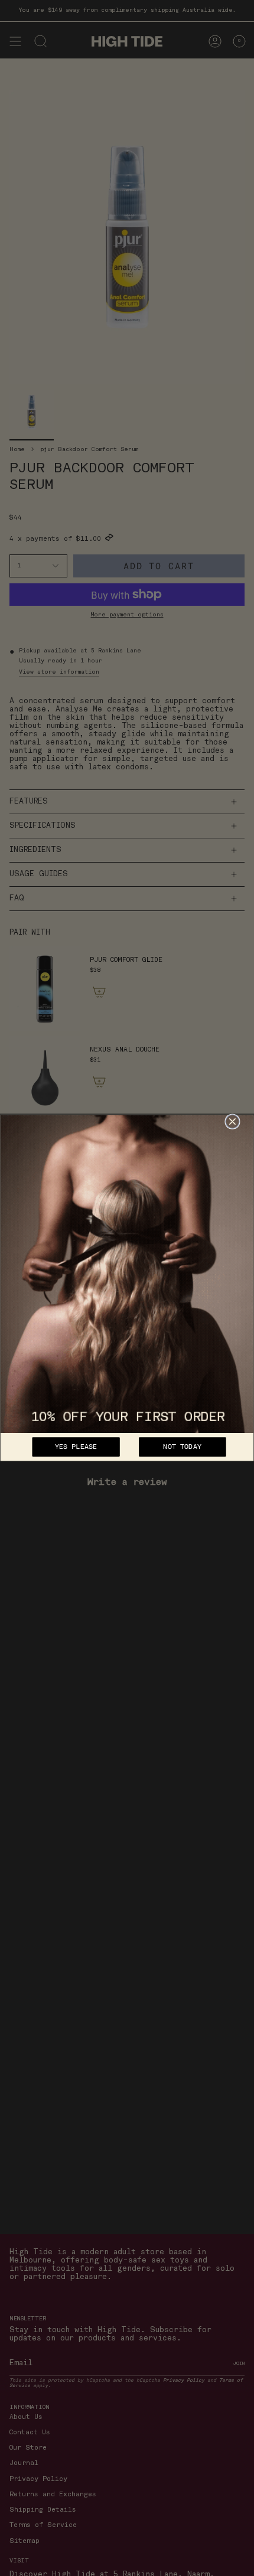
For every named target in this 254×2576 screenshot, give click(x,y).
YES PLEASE (76, 1447)
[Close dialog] (232, 1122)
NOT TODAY (182, 1447)
